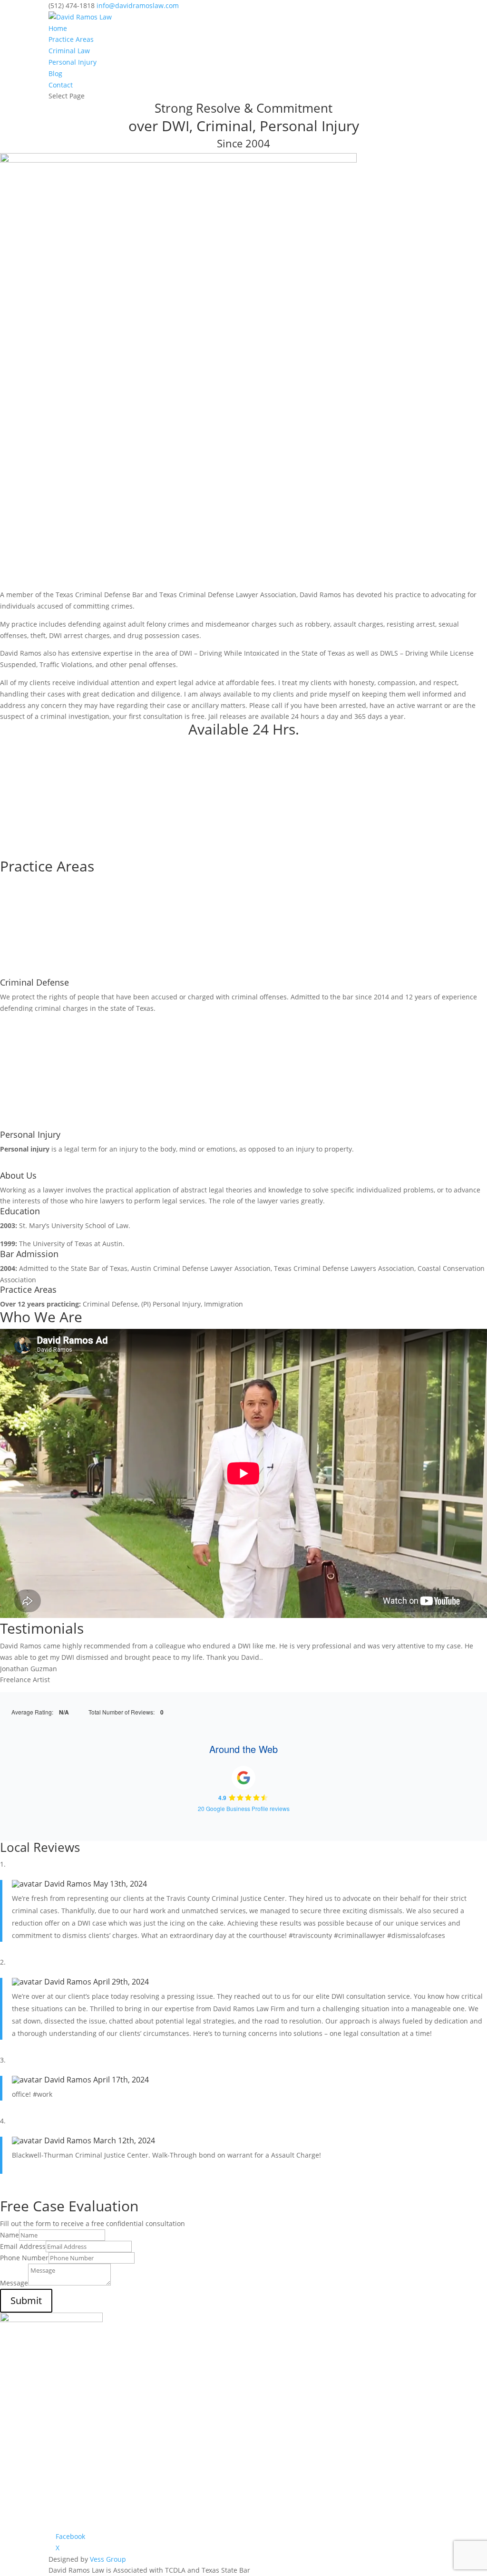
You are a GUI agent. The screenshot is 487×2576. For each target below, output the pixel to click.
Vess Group (108, 2559)
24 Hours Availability (59, 747)
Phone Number (24, 2258)
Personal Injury (73, 62)
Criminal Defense (34, 982)
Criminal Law (69, 51)
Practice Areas (71, 39)
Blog (55, 73)
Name (10, 2235)
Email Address (23, 2246)
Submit (26, 2300)
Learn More (36, 780)
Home (58, 28)
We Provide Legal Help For (76, 798)
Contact (61, 85)
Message (14, 2283)
